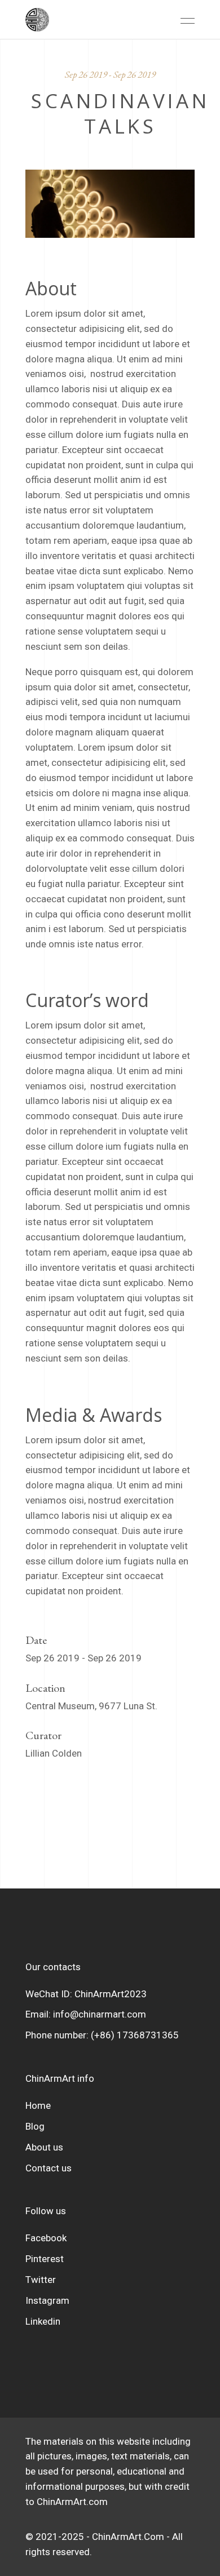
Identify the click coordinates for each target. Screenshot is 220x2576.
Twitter (41, 2280)
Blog (35, 2126)
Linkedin (43, 2321)
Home (38, 2105)
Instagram (47, 2300)
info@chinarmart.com (100, 2014)
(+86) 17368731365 (135, 2035)
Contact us (49, 2168)
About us (44, 2147)
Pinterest (45, 2259)
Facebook (46, 2238)
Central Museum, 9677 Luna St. (91, 1706)
